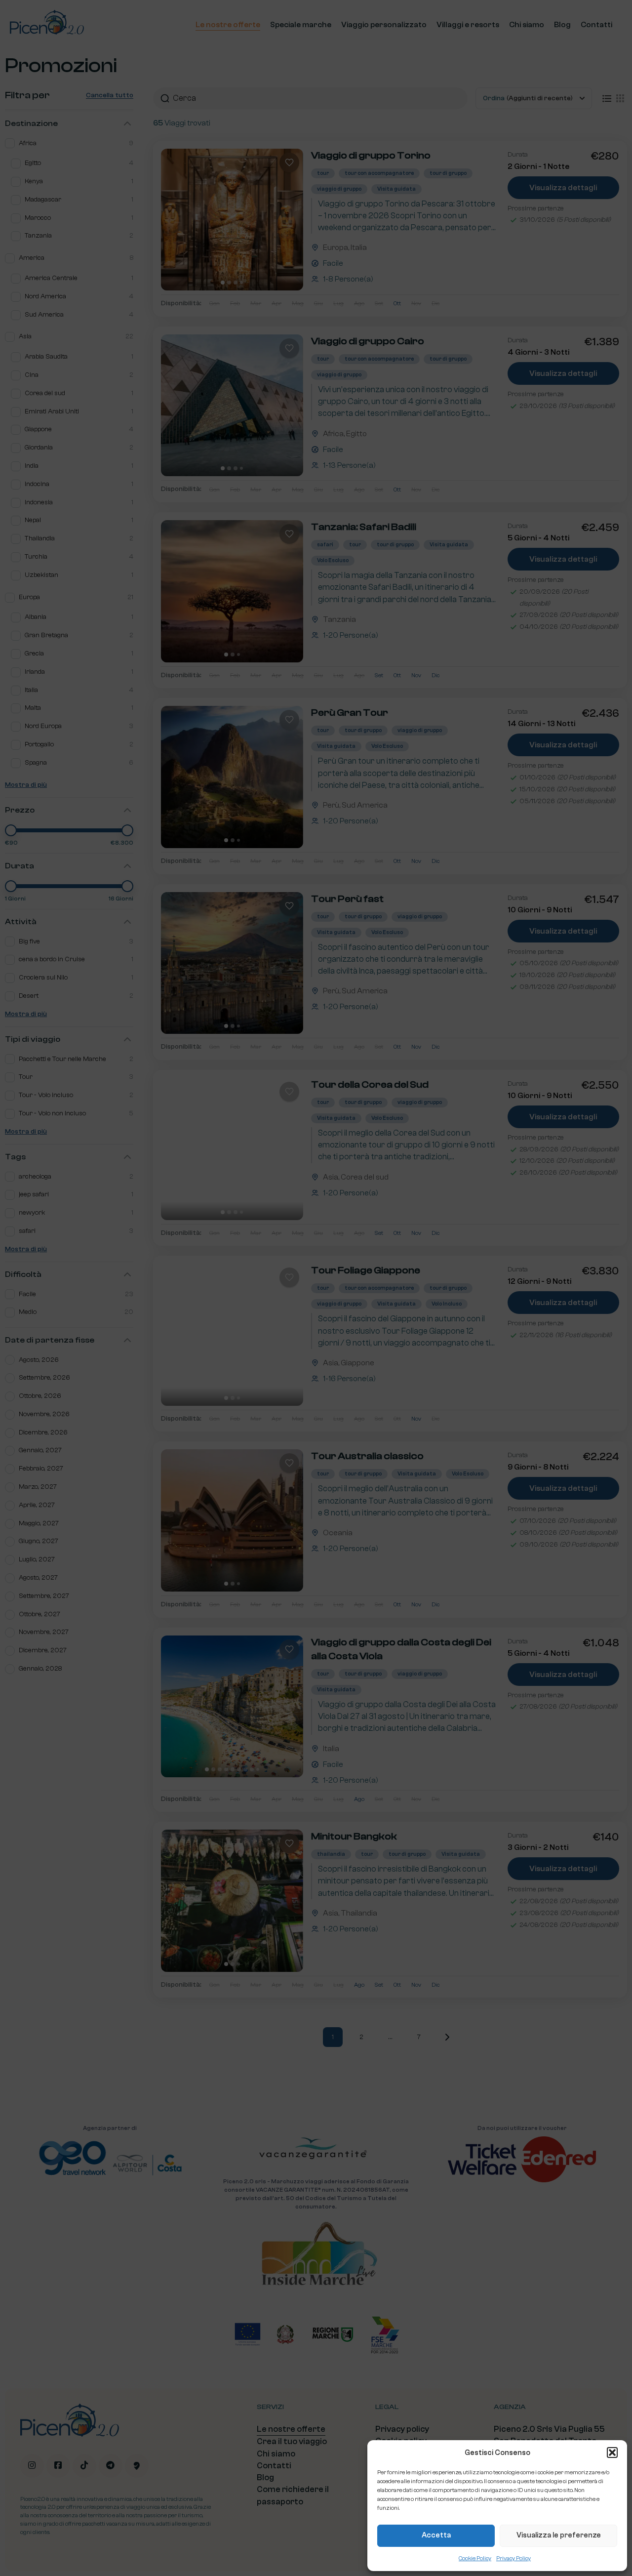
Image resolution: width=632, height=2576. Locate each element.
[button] (612, 2453)
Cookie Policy (475, 2558)
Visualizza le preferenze (559, 2535)
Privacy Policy (513, 2558)
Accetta (436, 2535)
